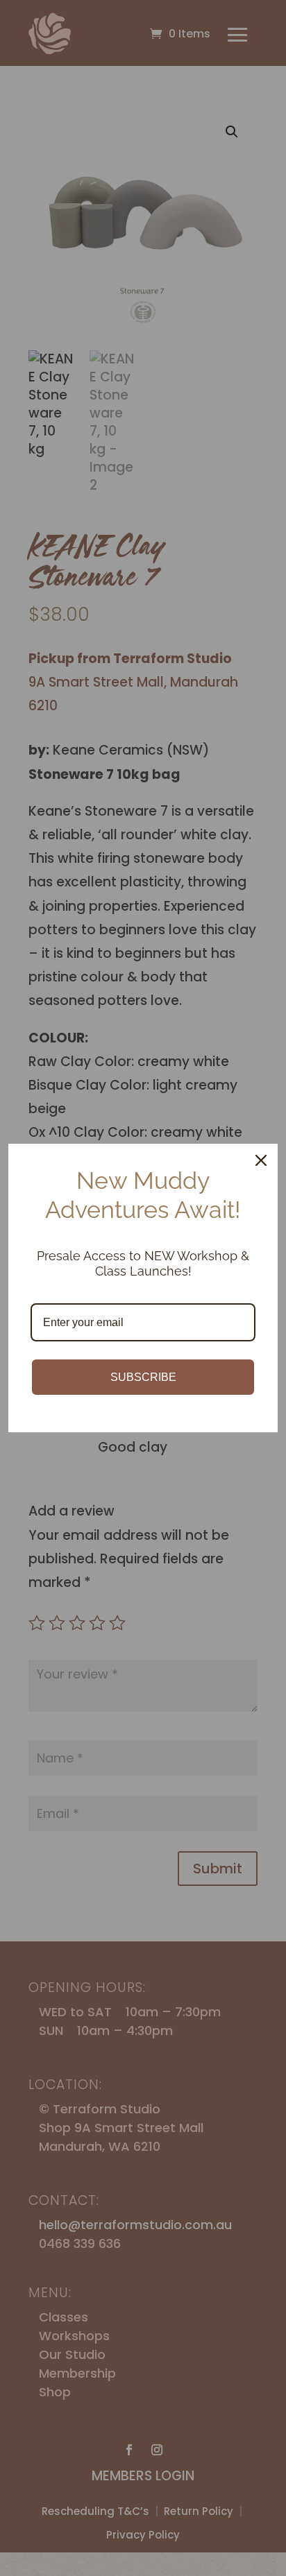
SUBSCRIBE (143, 1377)
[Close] (261, 1160)
